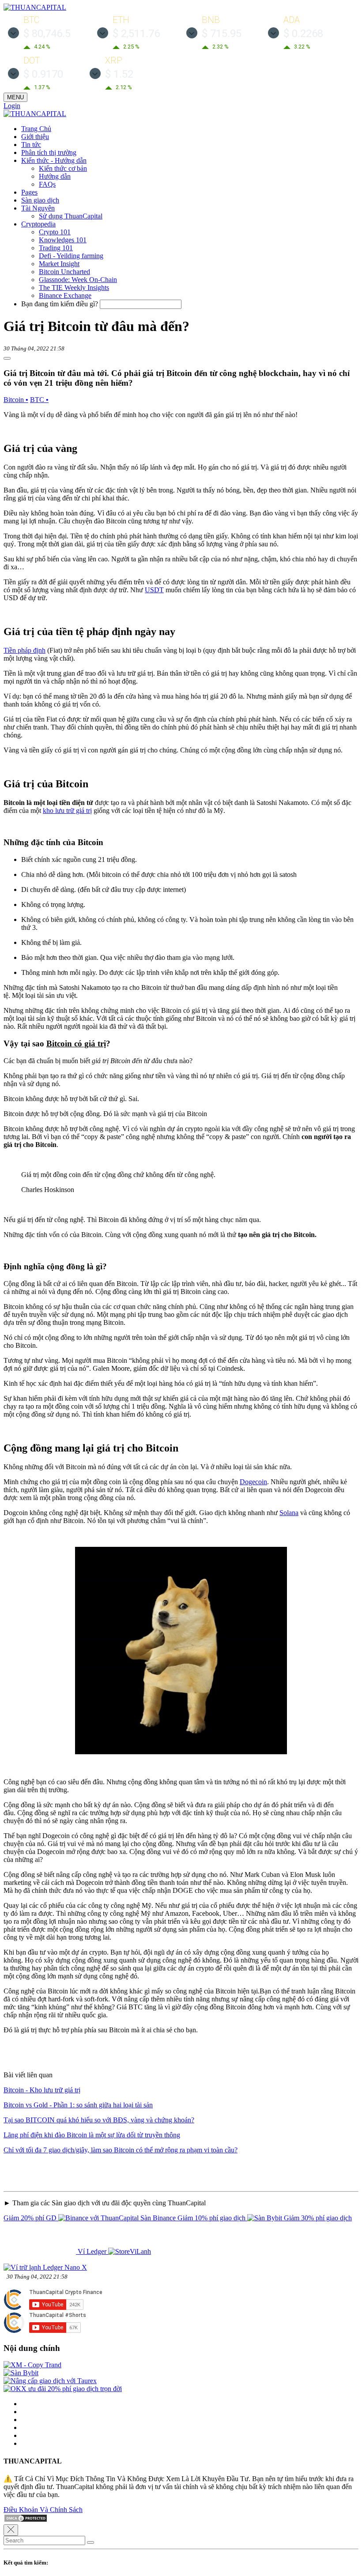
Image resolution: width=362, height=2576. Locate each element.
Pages (29, 192)
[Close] (11, 2530)
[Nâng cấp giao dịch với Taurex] (50, 2381)
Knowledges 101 (63, 240)
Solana (289, 1513)
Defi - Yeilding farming (71, 256)
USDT (154, 590)
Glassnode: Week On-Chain (78, 280)
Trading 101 (56, 248)
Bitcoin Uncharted (64, 272)
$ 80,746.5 (47, 34)
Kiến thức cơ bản (63, 168)
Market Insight (59, 264)
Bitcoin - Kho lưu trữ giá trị (42, 2090)
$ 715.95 (222, 34)
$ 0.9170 (43, 74)
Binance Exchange (65, 295)
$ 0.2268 (303, 34)
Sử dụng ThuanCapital (71, 216)
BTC (39, 400)
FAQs (47, 184)
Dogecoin (253, 1482)
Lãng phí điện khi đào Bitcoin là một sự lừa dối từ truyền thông (92, 2135)
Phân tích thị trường (49, 152)
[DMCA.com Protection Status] (26, 2520)
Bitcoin (16, 400)
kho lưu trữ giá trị (67, 810)
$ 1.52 (119, 74)
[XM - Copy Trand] (32, 2365)
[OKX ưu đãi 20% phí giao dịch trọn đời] (63, 2389)
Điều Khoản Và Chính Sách (43, 2510)
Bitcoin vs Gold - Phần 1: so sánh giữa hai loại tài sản (78, 2105)
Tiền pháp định (25, 650)
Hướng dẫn (55, 176)
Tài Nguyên (38, 208)
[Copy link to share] (7, 358)
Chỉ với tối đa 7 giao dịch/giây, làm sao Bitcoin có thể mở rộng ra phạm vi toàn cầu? (121, 2150)
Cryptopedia (38, 224)
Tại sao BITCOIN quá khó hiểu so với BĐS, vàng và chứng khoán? (99, 2120)
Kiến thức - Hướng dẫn (54, 160)
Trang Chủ (36, 129)
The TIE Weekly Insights (74, 288)
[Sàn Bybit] (21, 2373)
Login (12, 106)
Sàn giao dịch (40, 200)
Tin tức (31, 145)
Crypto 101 (55, 232)
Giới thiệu (35, 137)
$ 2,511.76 (136, 34)
